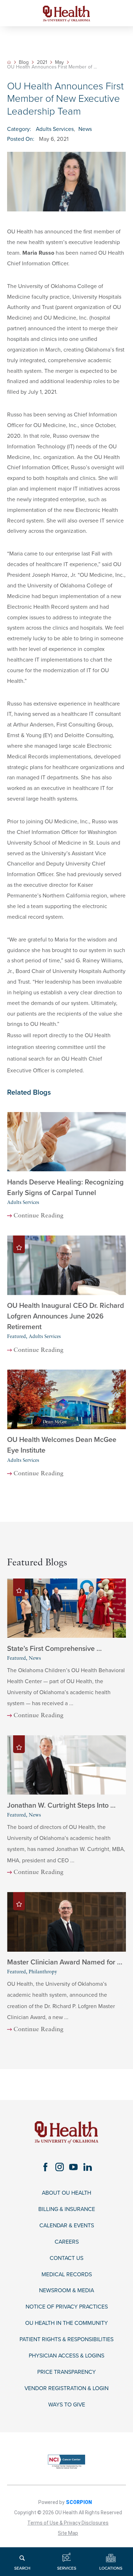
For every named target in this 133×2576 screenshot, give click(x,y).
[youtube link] (74, 2167)
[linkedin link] (87, 2167)
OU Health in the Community (66, 2323)
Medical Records (67, 2275)
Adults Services (55, 129)
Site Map (68, 2533)
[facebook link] (46, 2167)
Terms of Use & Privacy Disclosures (68, 2523)
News (85, 129)
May (59, 62)
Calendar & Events (67, 2226)
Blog (24, 62)
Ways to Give (67, 2405)
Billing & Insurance (67, 2209)
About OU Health (66, 2193)
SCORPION (79, 2502)
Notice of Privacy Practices (67, 2307)
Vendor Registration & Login (66, 2389)
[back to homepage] (9, 62)
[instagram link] (59, 2167)
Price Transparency (66, 2372)
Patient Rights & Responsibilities (66, 2340)
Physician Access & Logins (66, 2356)
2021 (42, 62)
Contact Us (66, 2258)
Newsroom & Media (66, 2291)
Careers (67, 2242)
